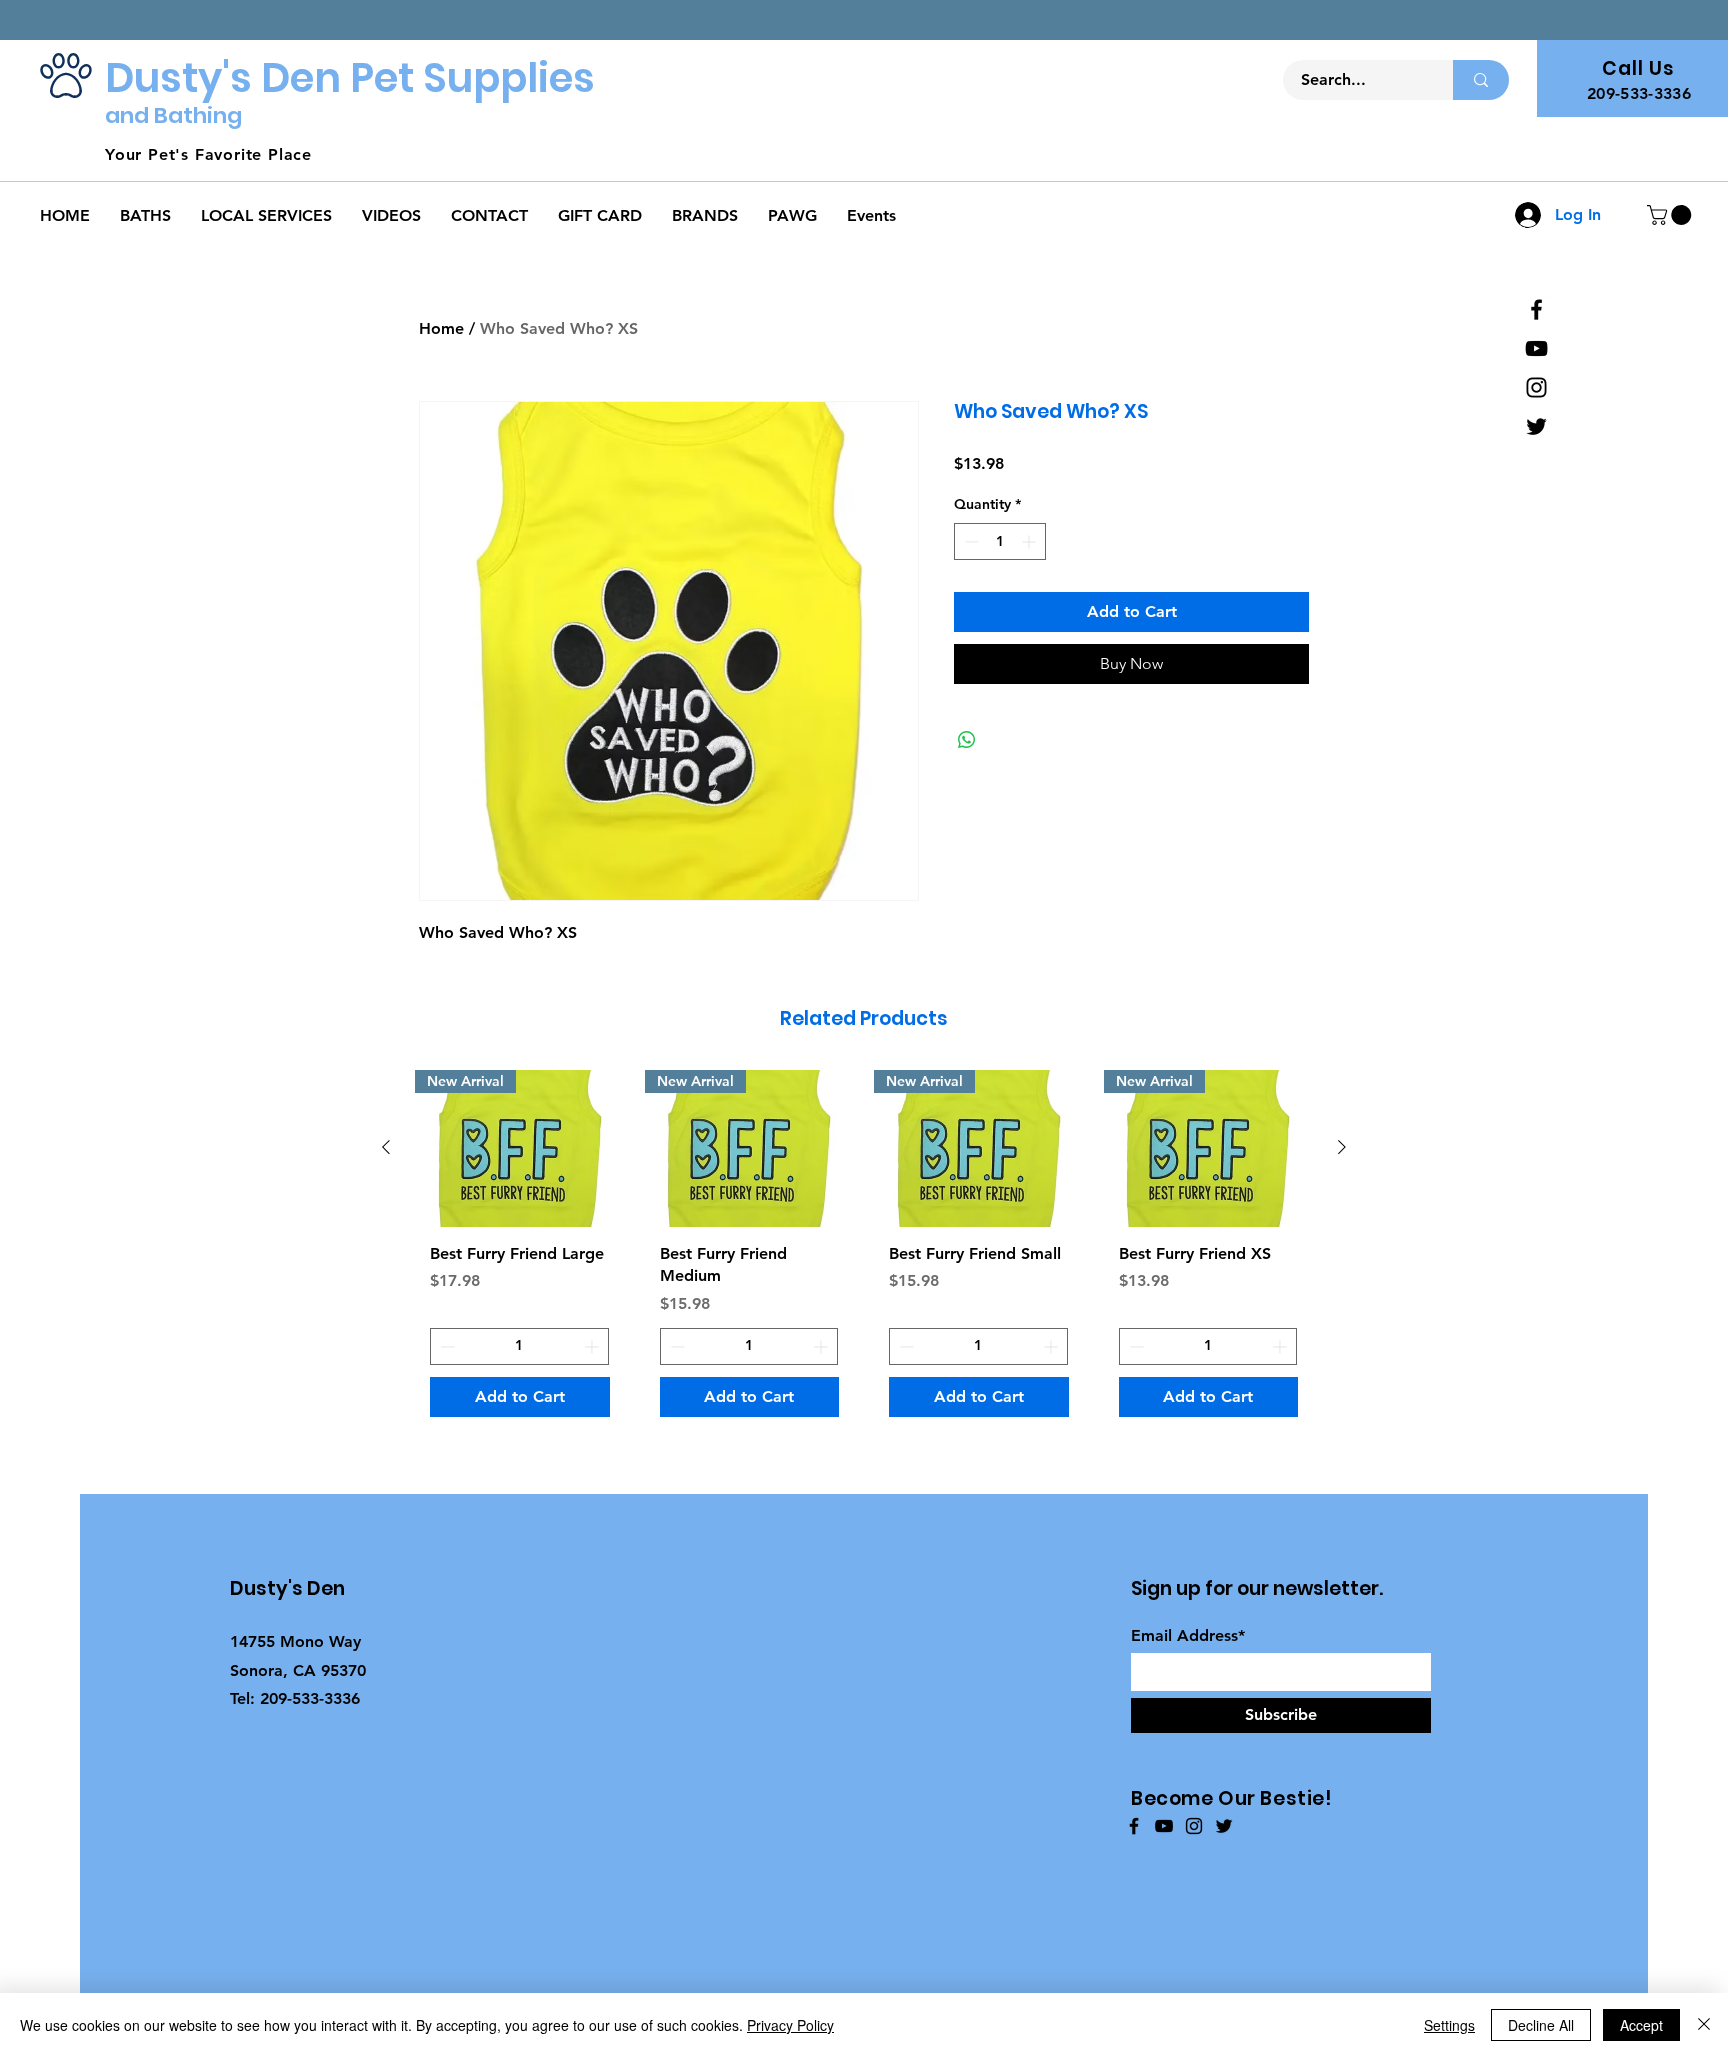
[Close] (1704, 2025)
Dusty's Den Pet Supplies (350, 78)
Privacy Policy (790, 2025)
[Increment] (1030, 541)
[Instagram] (1536, 387)
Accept (1641, 2025)
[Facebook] (1536, 309)
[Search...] (1481, 80)
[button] (1671, 215)
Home (441, 328)
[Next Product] (1342, 1147)
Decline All (1541, 2025)
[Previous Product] (386, 1147)
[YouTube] (1536, 348)
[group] (864, 1251)
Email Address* (1188, 1636)
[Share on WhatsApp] (967, 740)
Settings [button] (1449, 2025)
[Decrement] (969, 541)
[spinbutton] (1000, 541)
